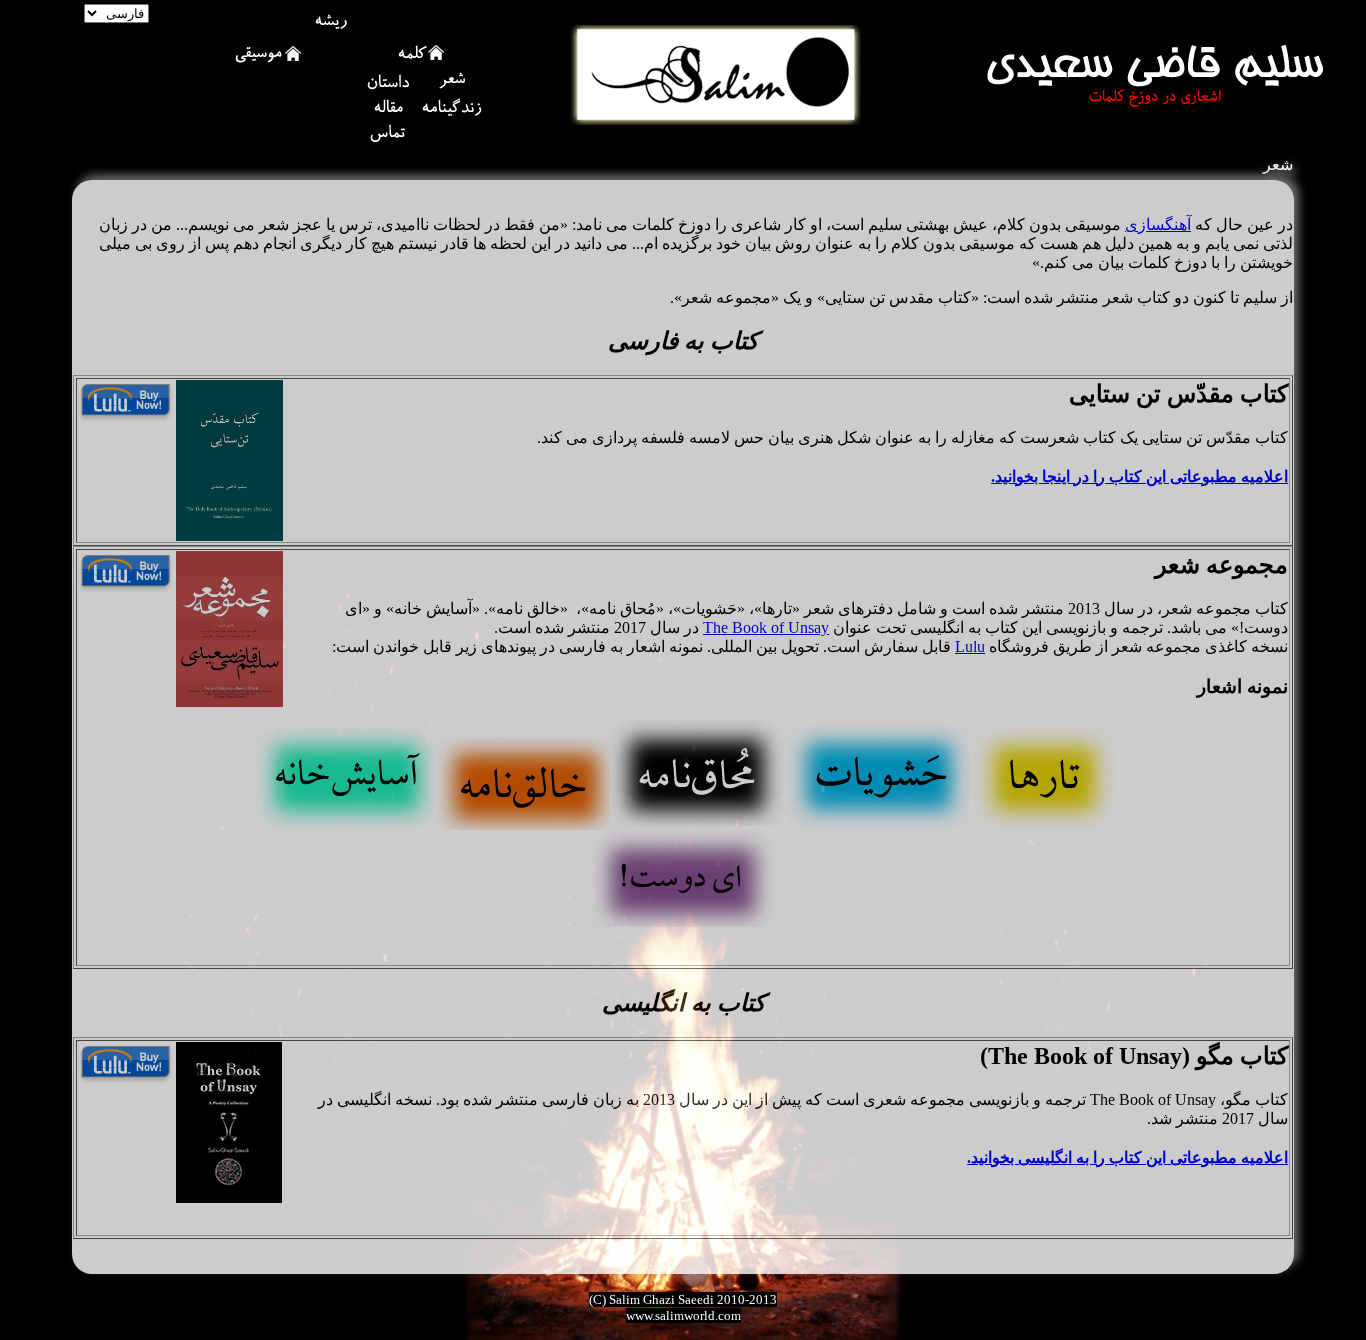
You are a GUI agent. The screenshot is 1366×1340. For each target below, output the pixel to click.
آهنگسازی (1158, 224)
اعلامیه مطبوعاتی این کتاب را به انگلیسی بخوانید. (1127, 1157)
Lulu (970, 646)
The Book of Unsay (766, 627)
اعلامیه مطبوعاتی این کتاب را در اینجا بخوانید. (1139, 476)
